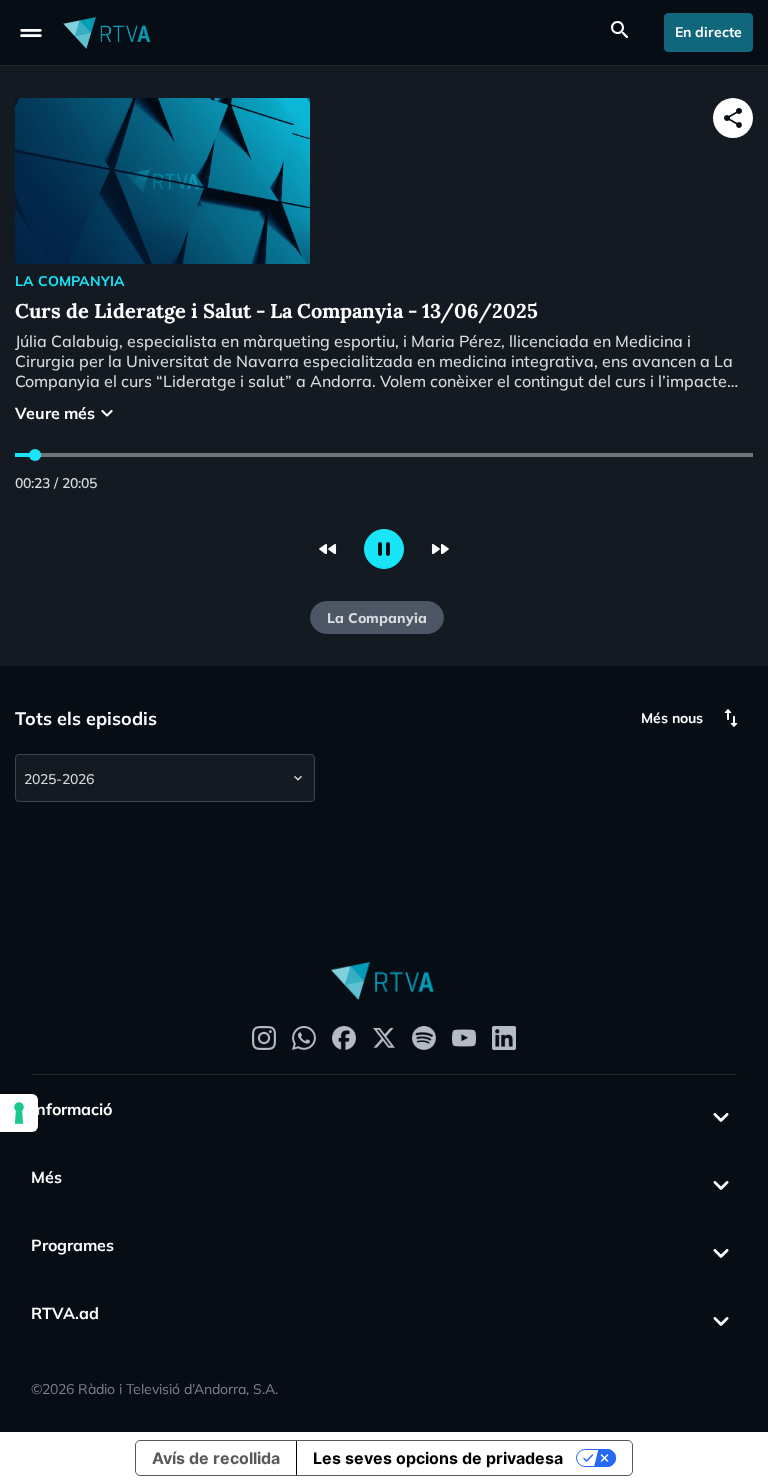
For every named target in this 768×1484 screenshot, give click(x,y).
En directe (708, 32)
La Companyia (377, 618)
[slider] (35, 455)
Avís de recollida (216, 1458)
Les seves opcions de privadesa (438, 1458)
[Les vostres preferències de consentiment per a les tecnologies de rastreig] (19, 1113)
